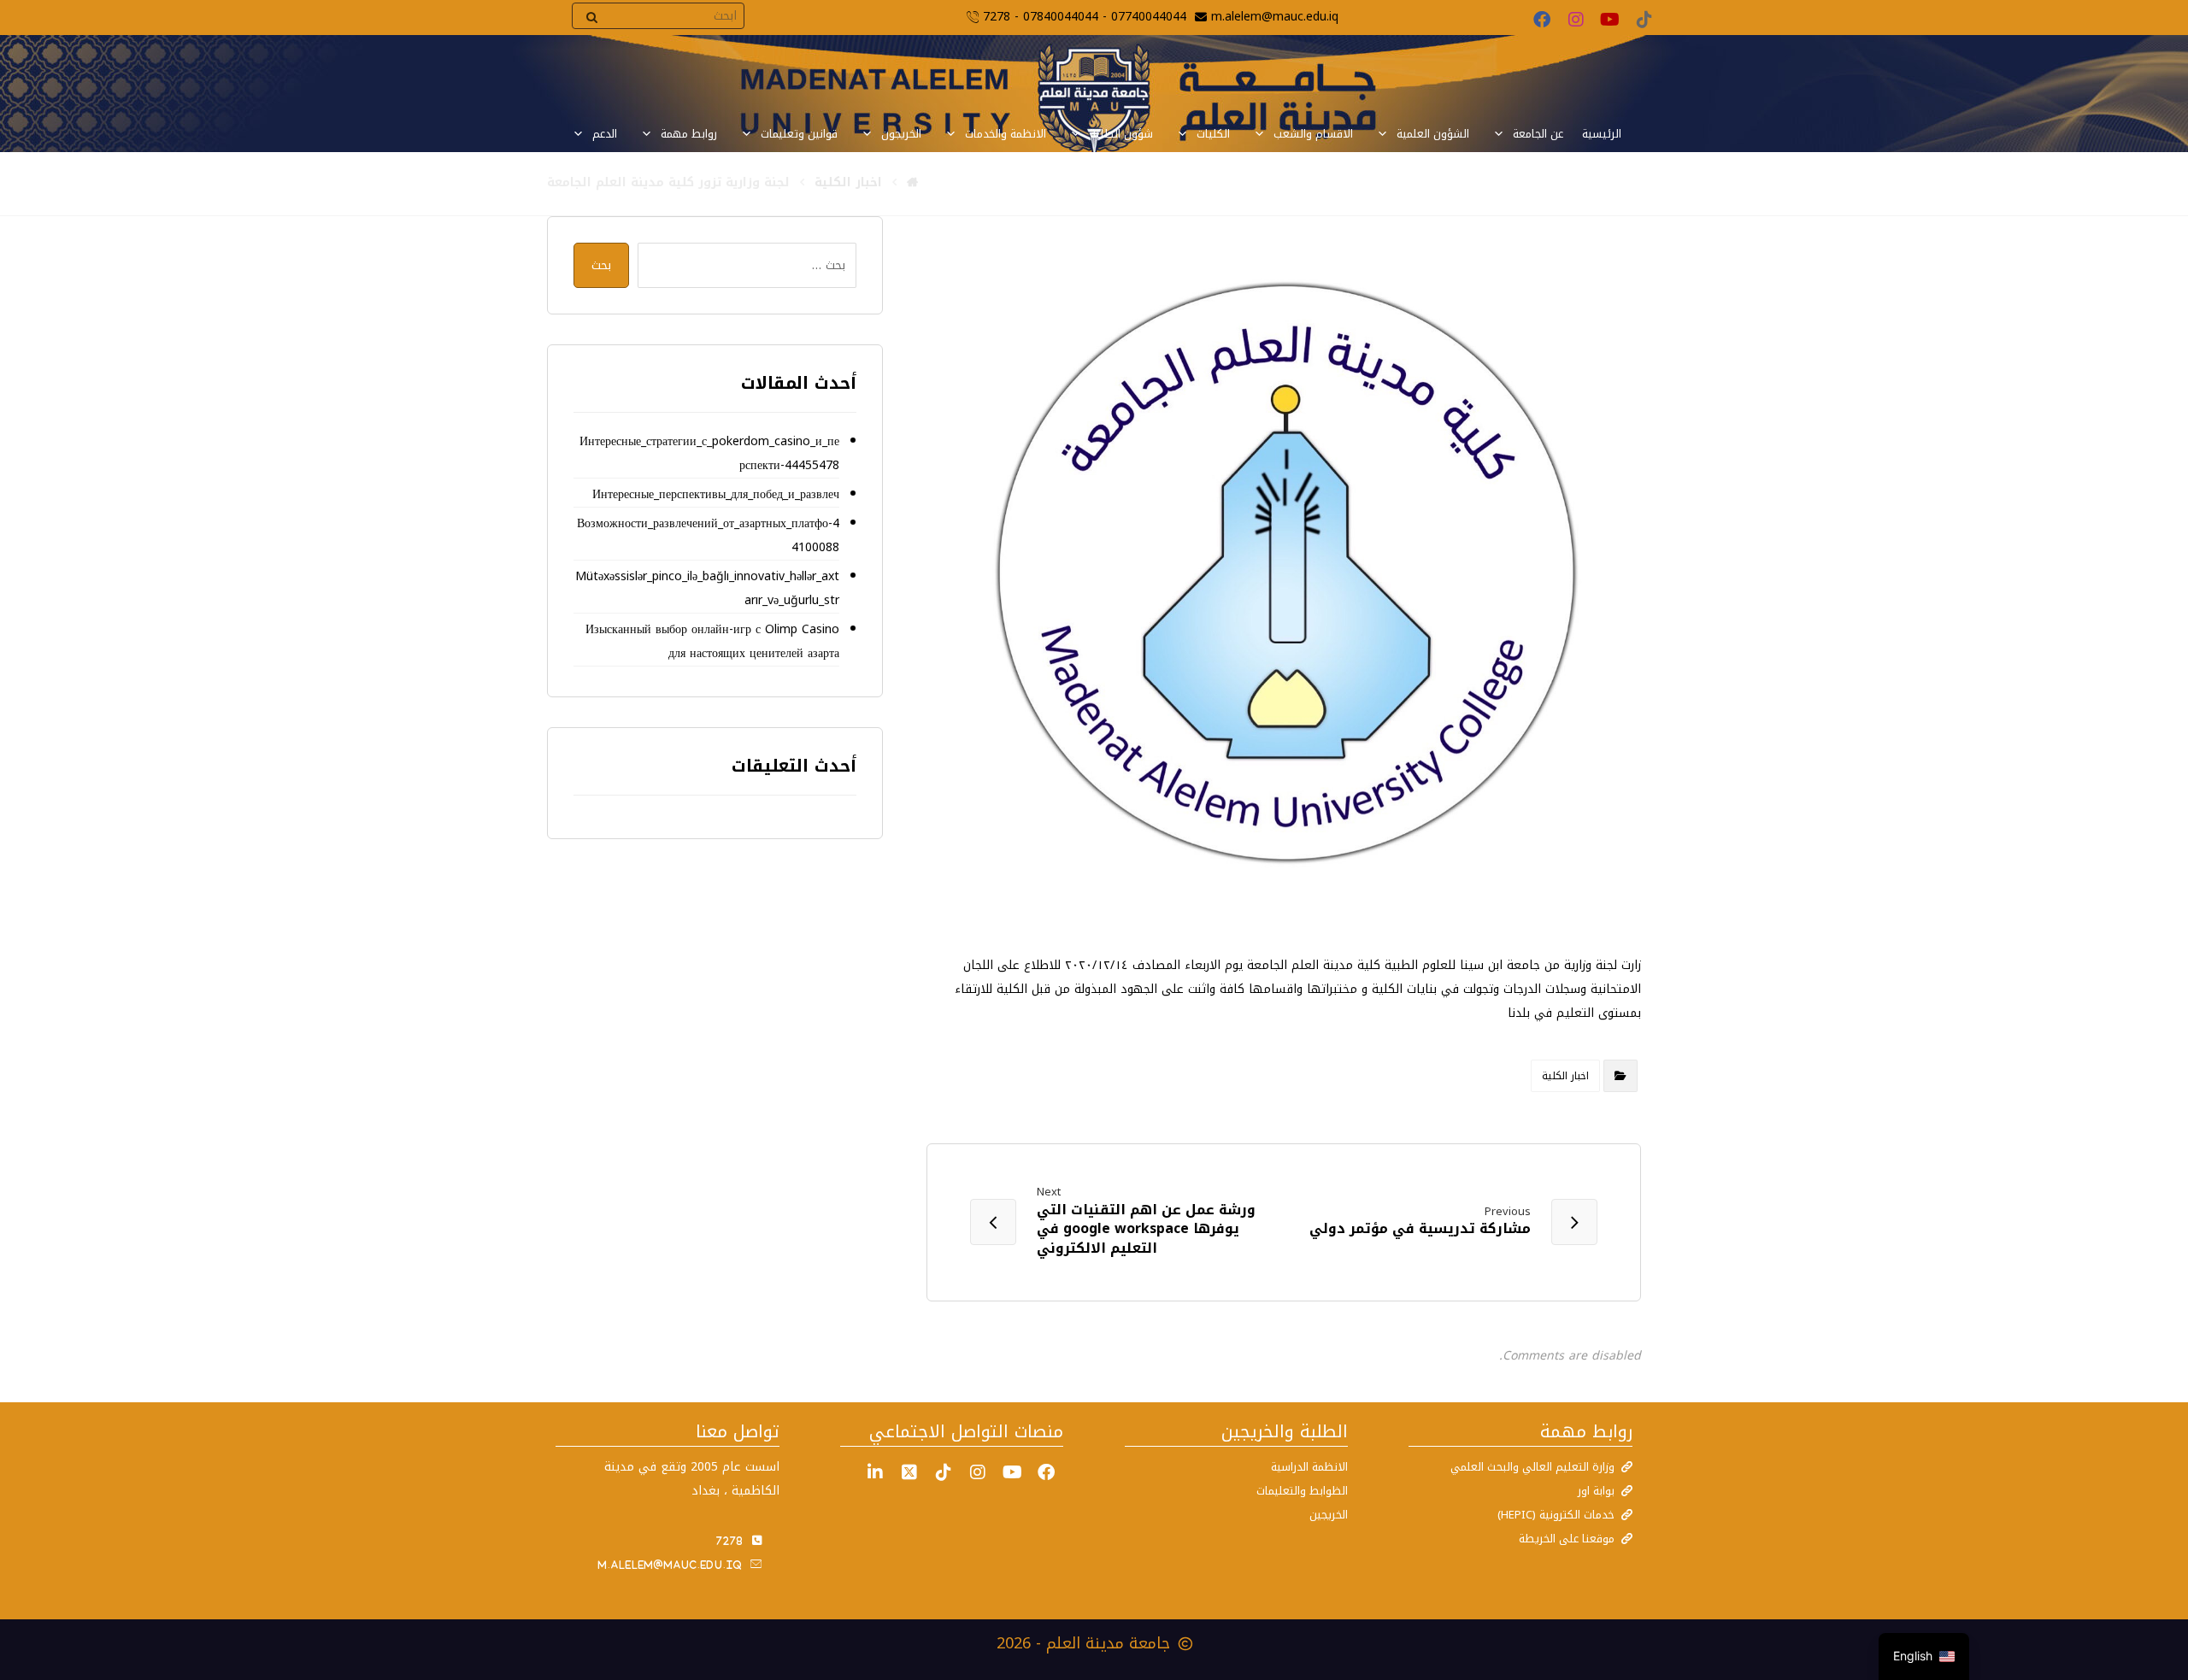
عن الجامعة (1538, 134)
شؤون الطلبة (1121, 134)
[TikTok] (1644, 20)
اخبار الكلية (1565, 1076)
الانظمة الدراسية (1309, 1467)
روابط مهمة (689, 134)
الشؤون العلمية (1433, 134)
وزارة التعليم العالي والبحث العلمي (1532, 1467)
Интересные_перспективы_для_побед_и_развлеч (715, 494)
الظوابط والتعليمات (1302, 1491)
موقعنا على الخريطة (1567, 1539)
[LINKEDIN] (875, 1472)
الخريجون (901, 134)
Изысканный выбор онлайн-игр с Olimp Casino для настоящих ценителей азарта (712, 641)
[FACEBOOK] (1046, 1472)
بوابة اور (1596, 1491)
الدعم (605, 134)
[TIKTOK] (944, 1472)
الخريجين (1329, 1515)
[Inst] (978, 1472)
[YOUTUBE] (1012, 1472)
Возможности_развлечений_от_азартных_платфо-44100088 (708, 535)
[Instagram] (1576, 20)
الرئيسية (1602, 134)
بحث (601, 265)
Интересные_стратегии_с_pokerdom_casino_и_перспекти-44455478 (709, 453)
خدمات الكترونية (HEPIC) (1556, 1515)
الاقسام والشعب (1313, 134)
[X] (909, 1472)
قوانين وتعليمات (799, 134)
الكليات (1213, 134)
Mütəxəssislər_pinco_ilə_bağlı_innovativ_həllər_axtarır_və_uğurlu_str (707, 588)
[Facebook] (1542, 20)
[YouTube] (1610, 20)
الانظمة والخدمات (1006, 134)
